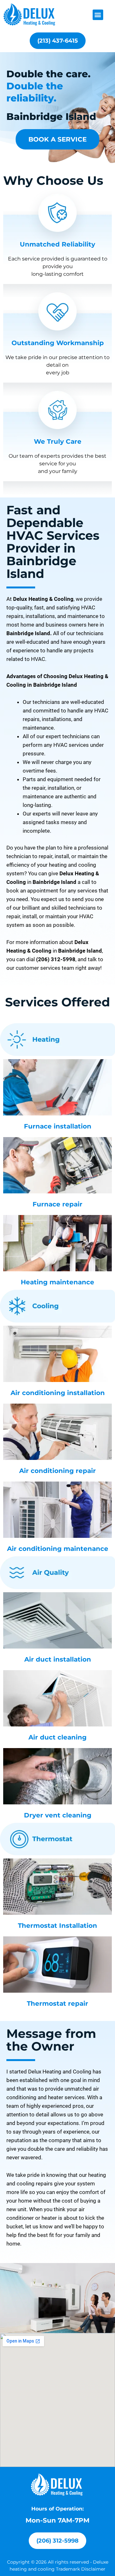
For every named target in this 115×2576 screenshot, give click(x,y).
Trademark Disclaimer (81, 2569)
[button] (98, 15)
